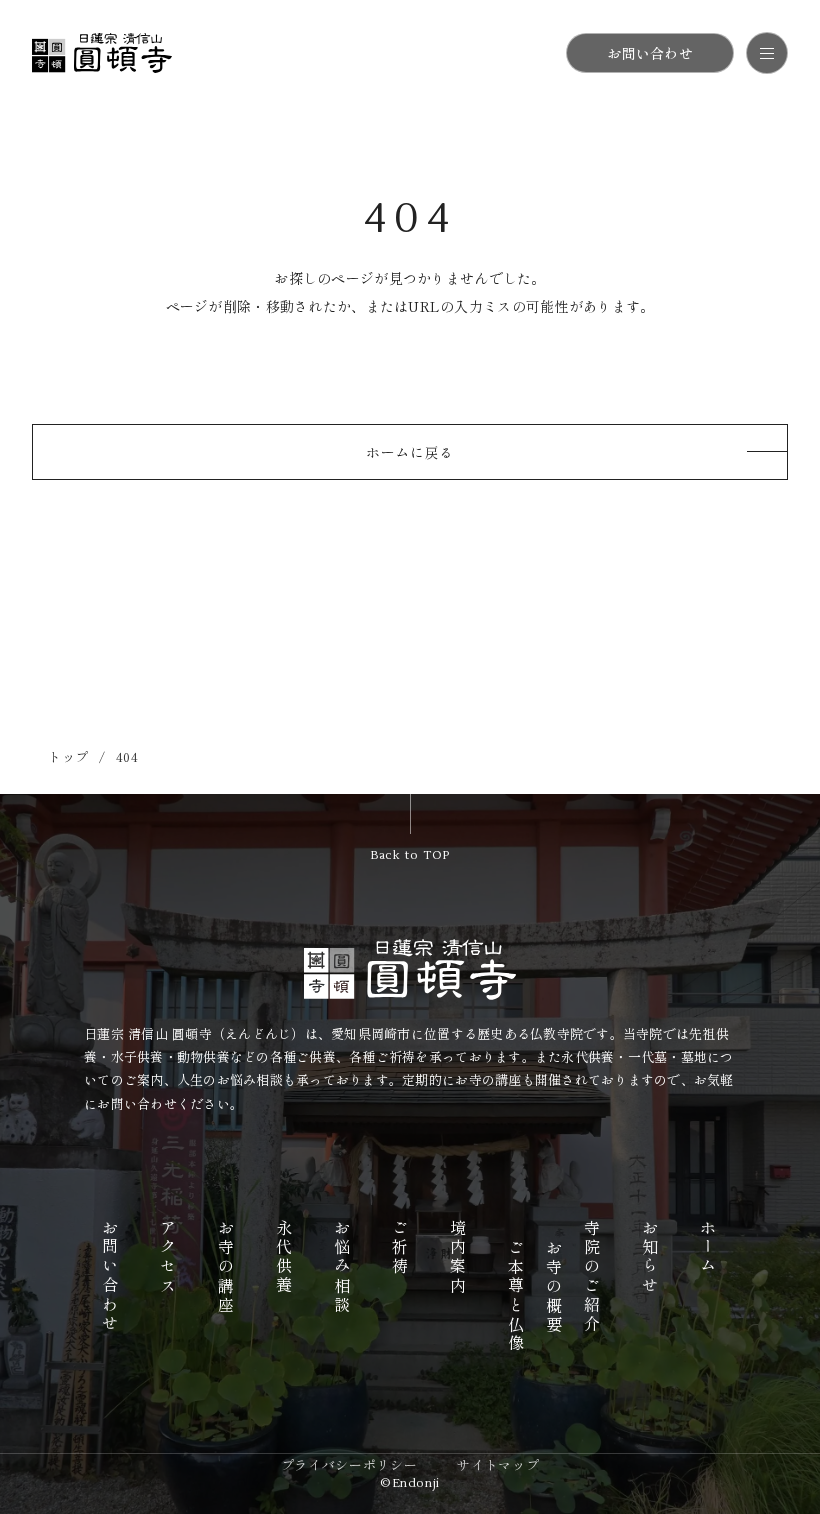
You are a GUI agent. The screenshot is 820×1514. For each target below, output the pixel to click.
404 (127, 756)
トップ (68, 756)
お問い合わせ (650, 53)
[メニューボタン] (767, 53)
